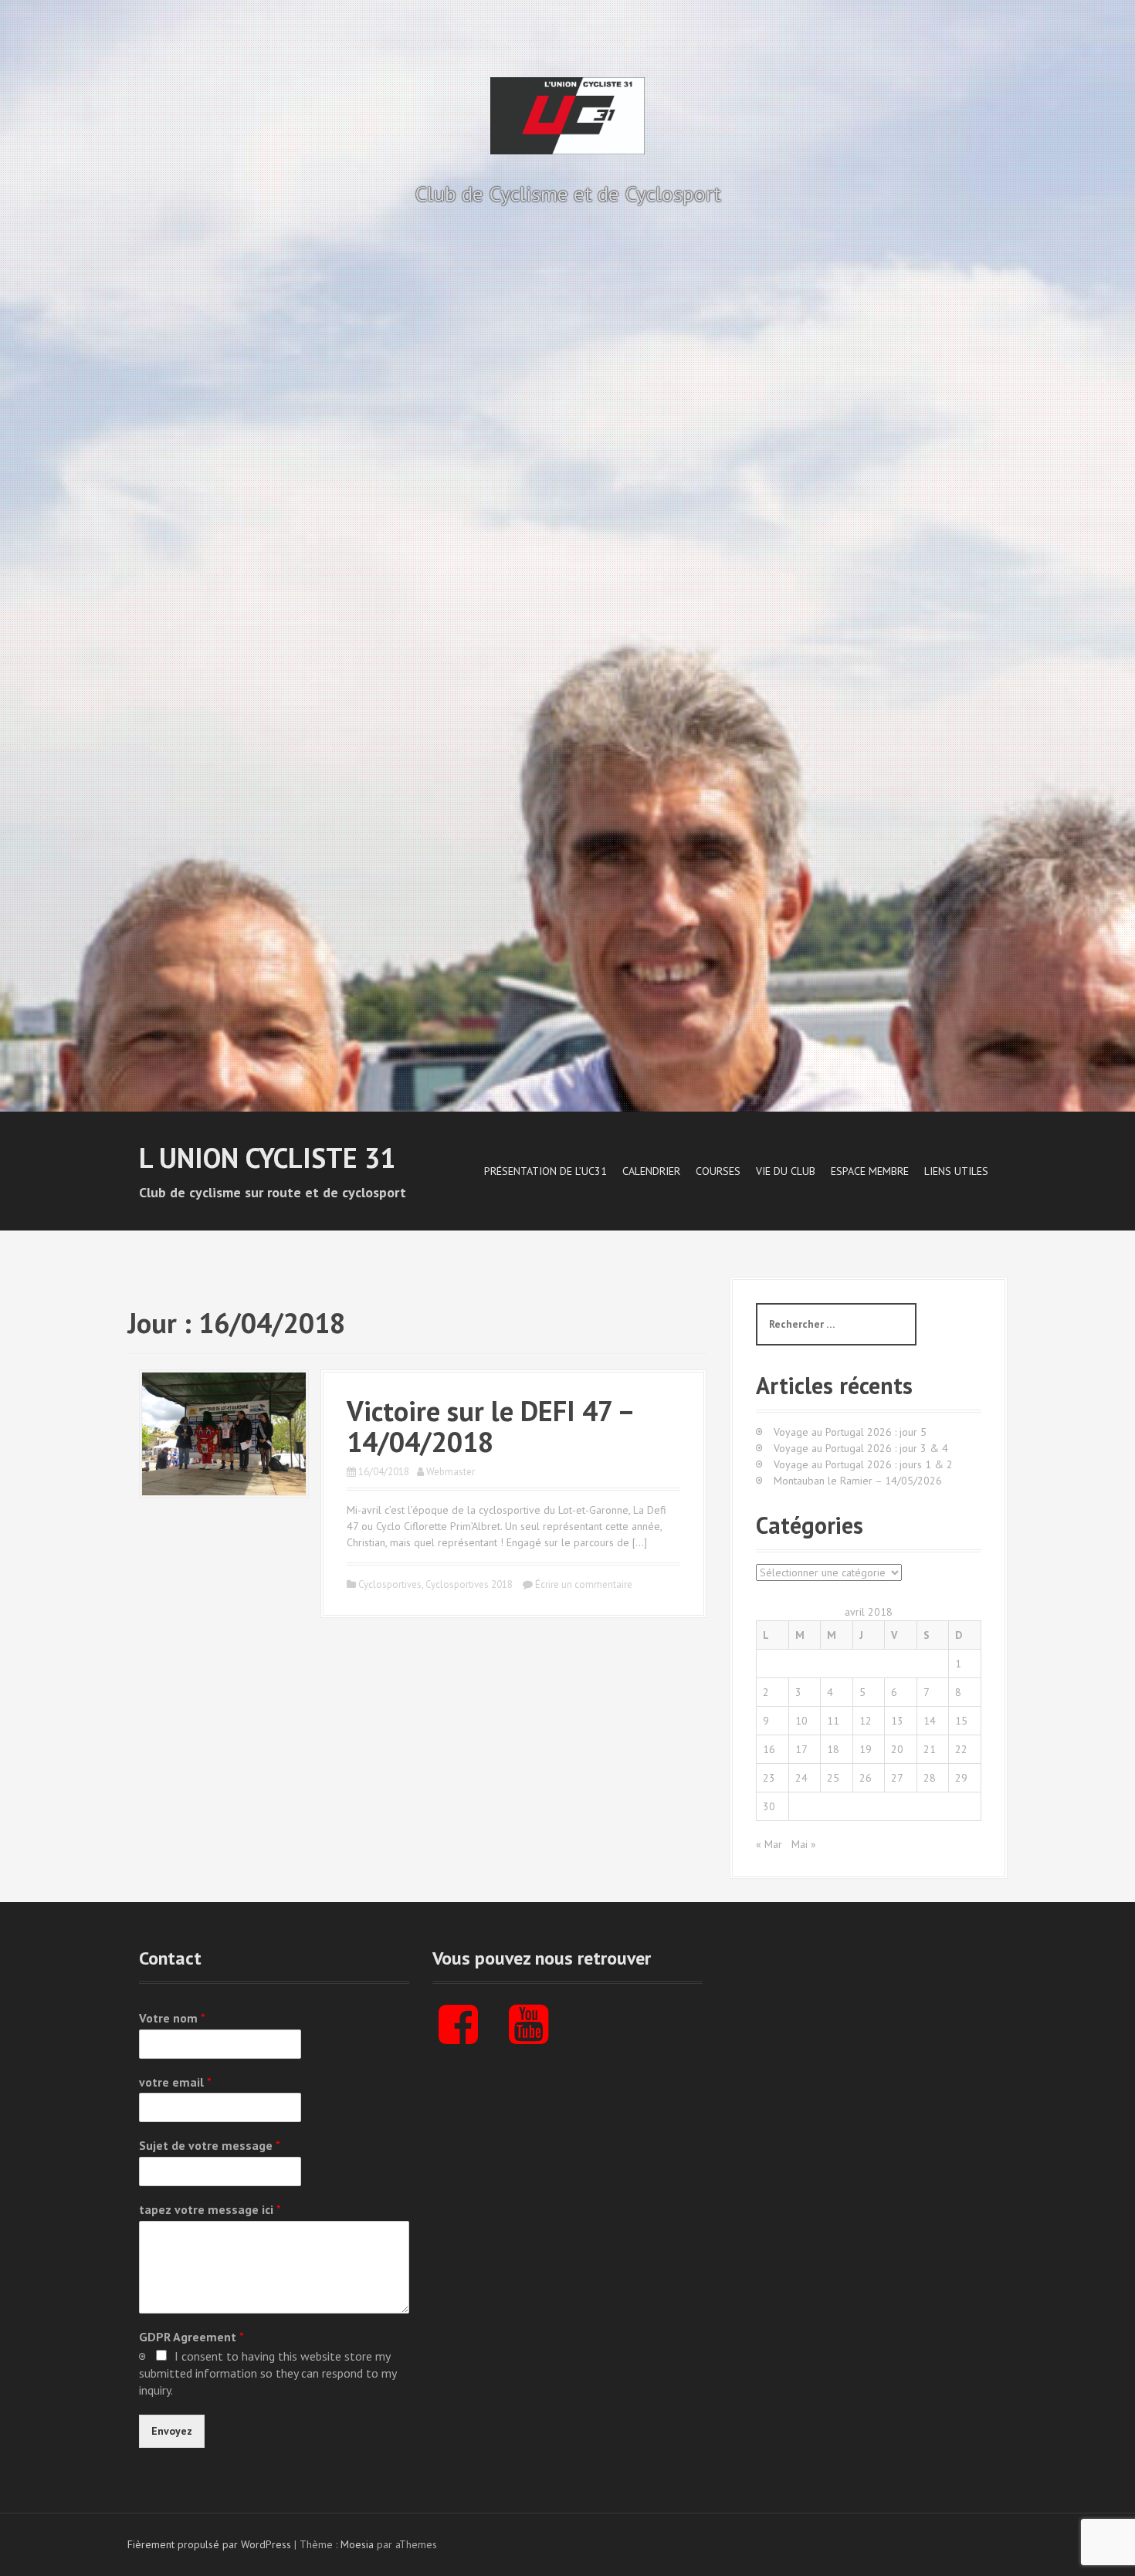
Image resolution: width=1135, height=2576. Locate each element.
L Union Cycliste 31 (267, 1158)
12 (866, 1721)
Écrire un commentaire (584, 1584)
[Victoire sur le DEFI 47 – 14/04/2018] (224, 1433)
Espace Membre (870, 1171)
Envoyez (172, 2431)
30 (769, 1806)
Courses (718, 1171)
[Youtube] (529, 2037)
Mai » (804, 1844)
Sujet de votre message (210, 2145)
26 (866, 1778)
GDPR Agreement (191, 2337)
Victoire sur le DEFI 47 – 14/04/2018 (490, 1426)
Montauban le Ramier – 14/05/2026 (858, 1481)
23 (769, 1778)
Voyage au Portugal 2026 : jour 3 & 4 (861, 1448)
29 (961, 1778)
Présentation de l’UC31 (545, 1171)
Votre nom (172, 2018)
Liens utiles (956, 1171)
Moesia (357, 2544)
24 (801, 1778)
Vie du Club (786, 1171)
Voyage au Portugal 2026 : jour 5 (850, 1432)
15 (961, 1721)
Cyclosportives (390, 1584)
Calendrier (651, 1171)
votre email (175, 2082)
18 (833, 1749)
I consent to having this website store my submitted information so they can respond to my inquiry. (268, 2373)
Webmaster (451, 1472)
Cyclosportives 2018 (469, 1584)
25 (833, 1778)
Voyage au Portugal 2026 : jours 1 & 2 (863, 1464)
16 (769, 1749)
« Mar (769, 1844)
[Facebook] (458, 2037)
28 (930, 1778)
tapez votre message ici (210, 2209)
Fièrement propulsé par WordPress (209, 2544)
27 (897, 1778)
